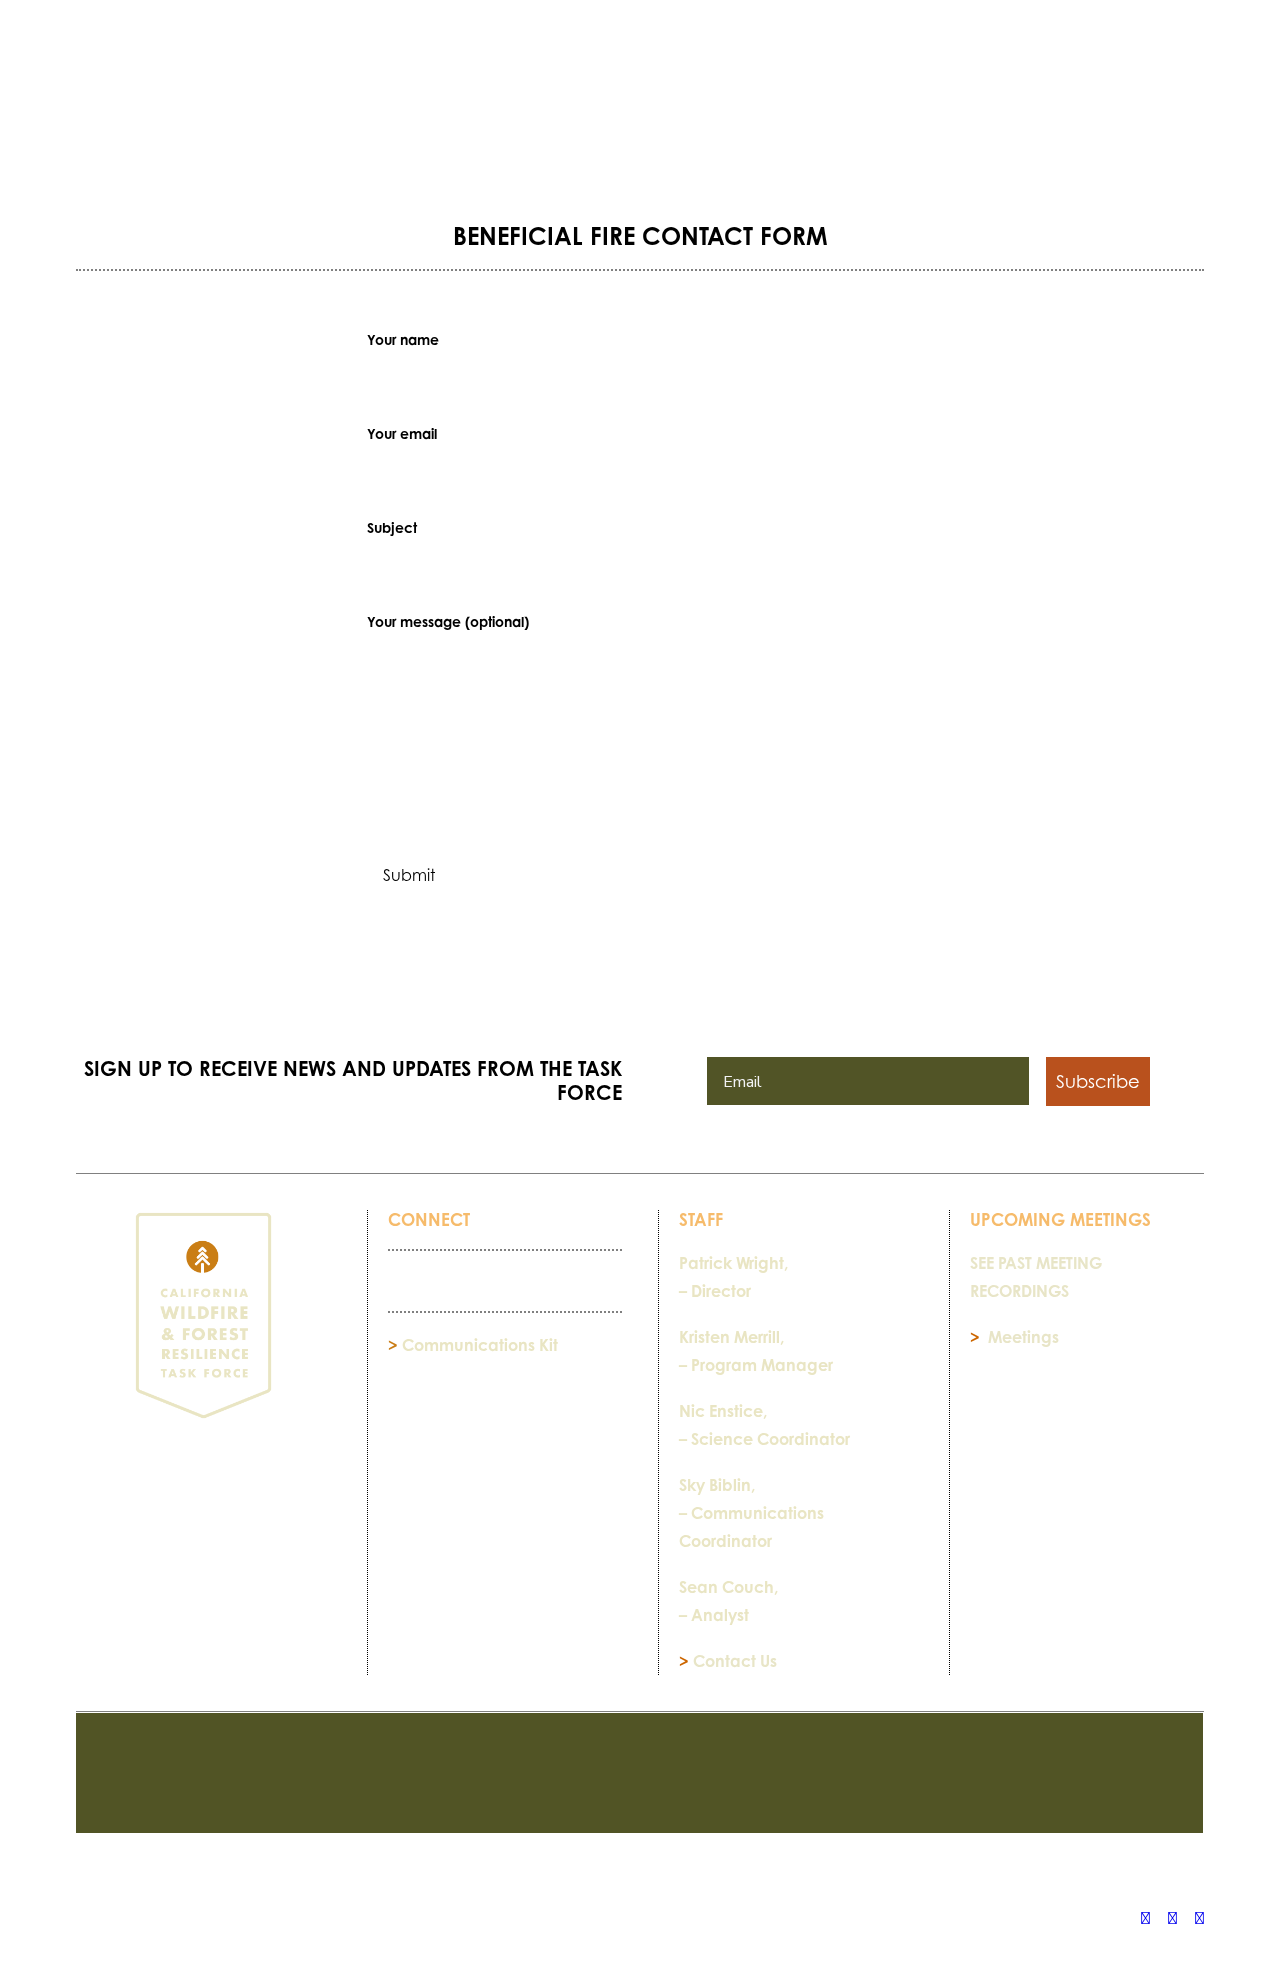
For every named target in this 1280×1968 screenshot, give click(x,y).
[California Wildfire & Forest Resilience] (646, 75)
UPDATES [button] (1016, 93)
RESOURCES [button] (230, 93)
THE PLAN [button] (354, 93)
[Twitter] (1199, 1918)
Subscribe (1098, 1081)
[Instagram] (1145, 1918)
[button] (1195, 93)
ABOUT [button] (914, 93)
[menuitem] (238, 93)
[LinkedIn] (1172, 1918)
